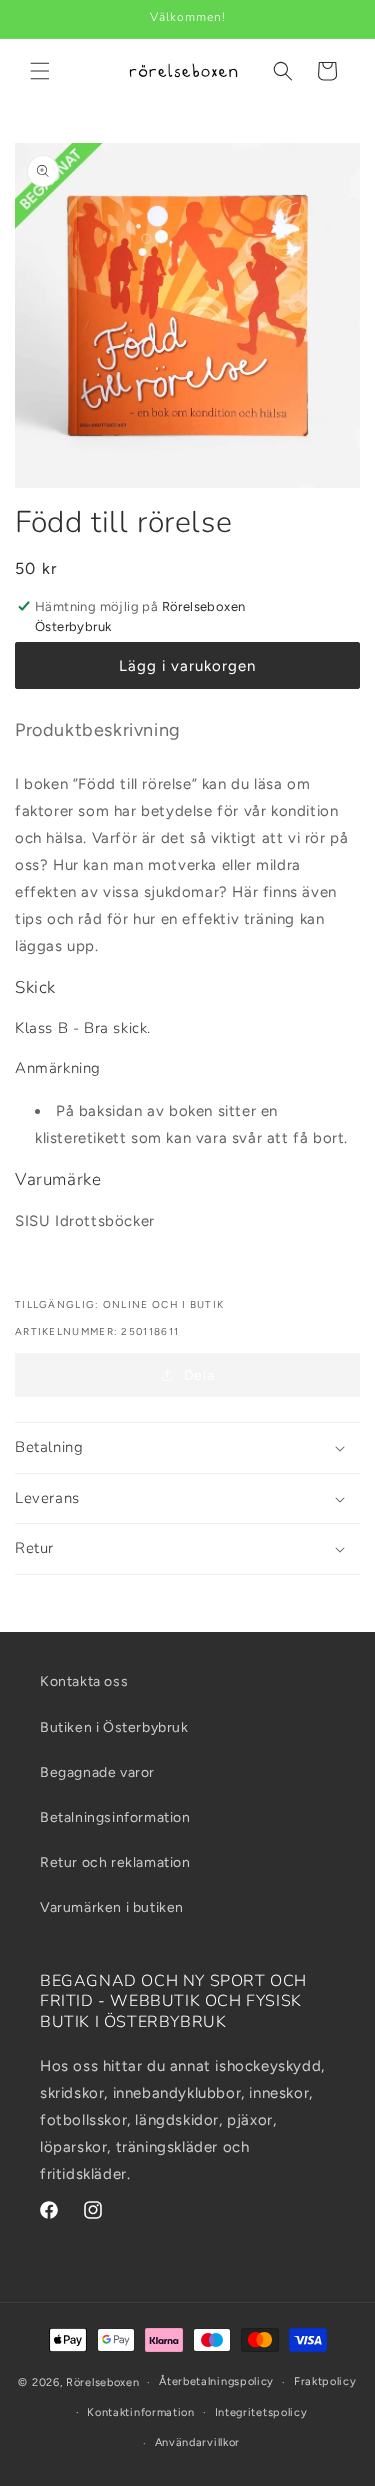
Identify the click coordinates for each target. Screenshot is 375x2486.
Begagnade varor (97, 1772)
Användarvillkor (198, 2442)
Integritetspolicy (261, 2412)
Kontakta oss (84, 1681)
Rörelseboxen (102, 2382)
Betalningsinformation (115, 1817)
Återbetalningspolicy (216, 2381)
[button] (40, 71)
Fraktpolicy (325, 2381)
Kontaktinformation (141, 2412)
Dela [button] (199, 1375)
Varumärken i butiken (112, 1907)
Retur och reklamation (115, 1862)
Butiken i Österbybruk (114, 1727)
